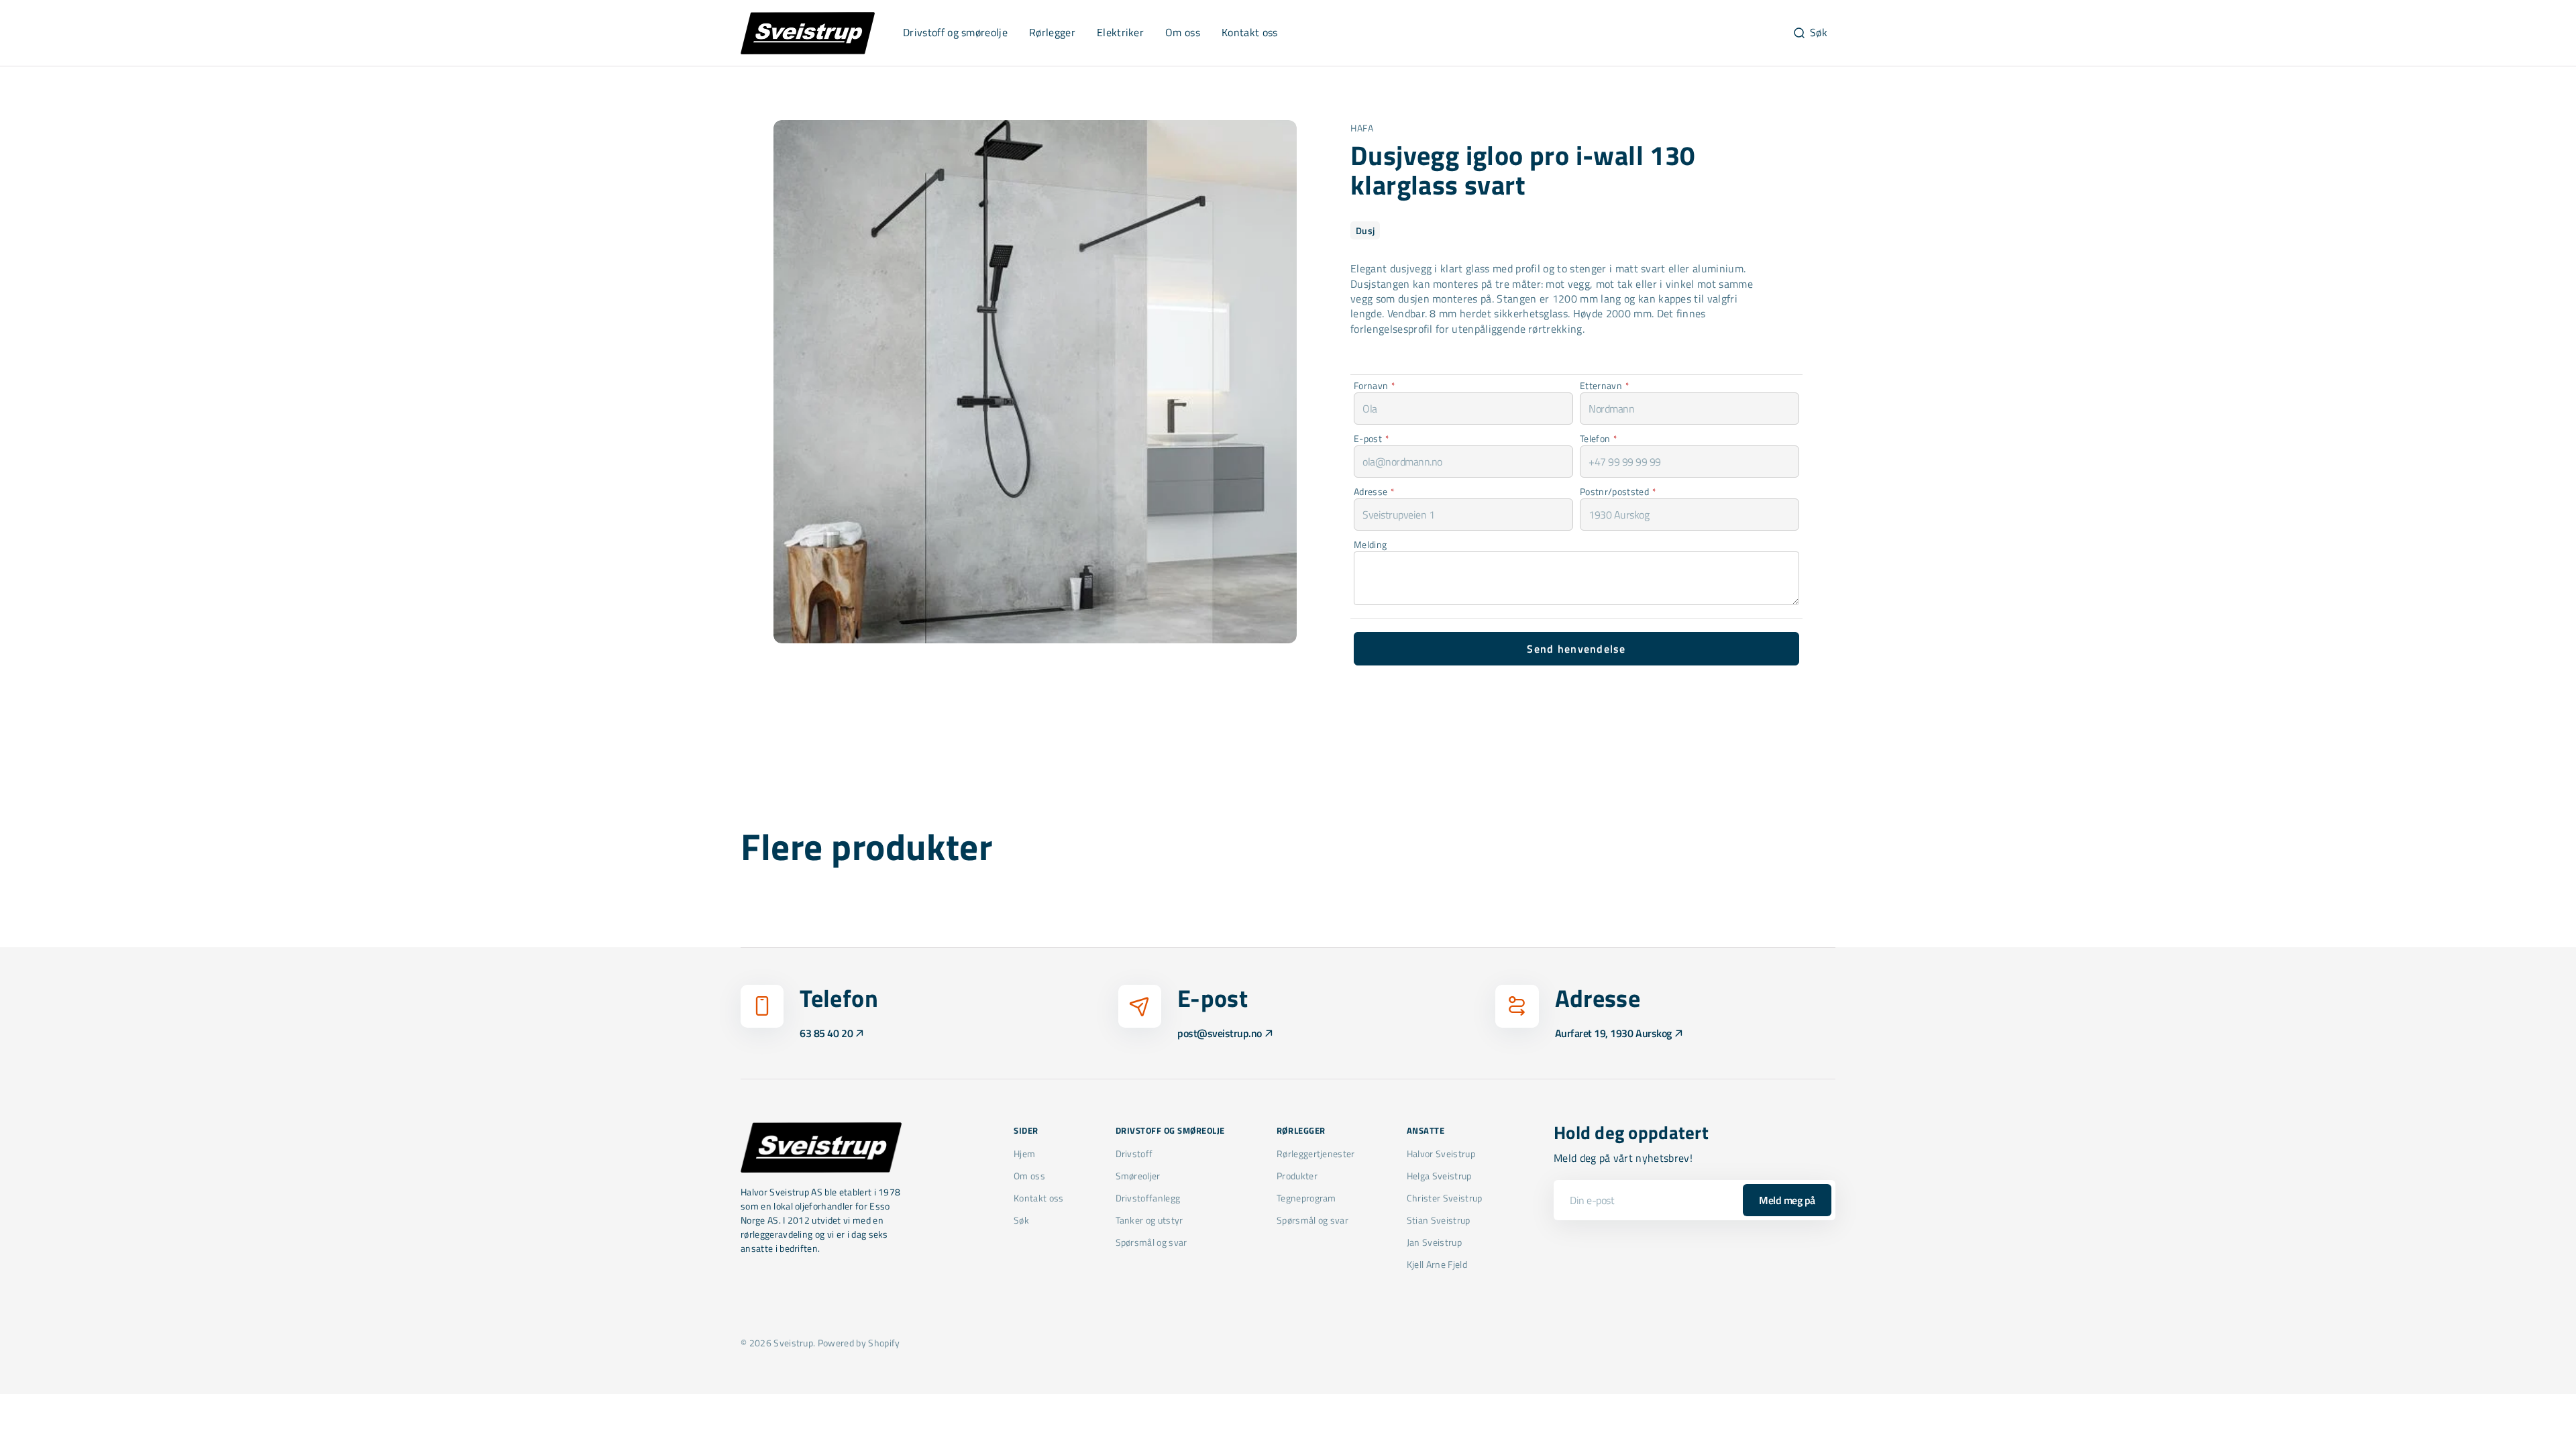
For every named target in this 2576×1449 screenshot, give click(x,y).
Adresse (1375, 491)
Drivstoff (1134, 1154)
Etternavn (1605, 385)
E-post (1372, 438)
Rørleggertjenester (1316, 1154)
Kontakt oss (1039, 1198)
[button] (1810, 33)
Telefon (1599, 438)
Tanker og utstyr (1149, 1220)
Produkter (1297, 1176)
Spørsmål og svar (1151, 1242)
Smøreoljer (1138, 1176)
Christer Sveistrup (1445, 1198)
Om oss (1029, 1176)
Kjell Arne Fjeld (1437, 1264)
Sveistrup (793, 1343)
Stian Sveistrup (1439, 1220)
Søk (1021, 1220)
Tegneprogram (1306, 1198)
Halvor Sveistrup (1441, 1154)
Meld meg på (1787, 1200)
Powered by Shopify (859, 1343)
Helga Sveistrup (1439, 1176)
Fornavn (1375, 385)
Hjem (1024, 1154)
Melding (1370, 544)
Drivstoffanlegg (1148, 1198)
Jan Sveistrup (1434, 1242)
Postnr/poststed (1618, 491)
